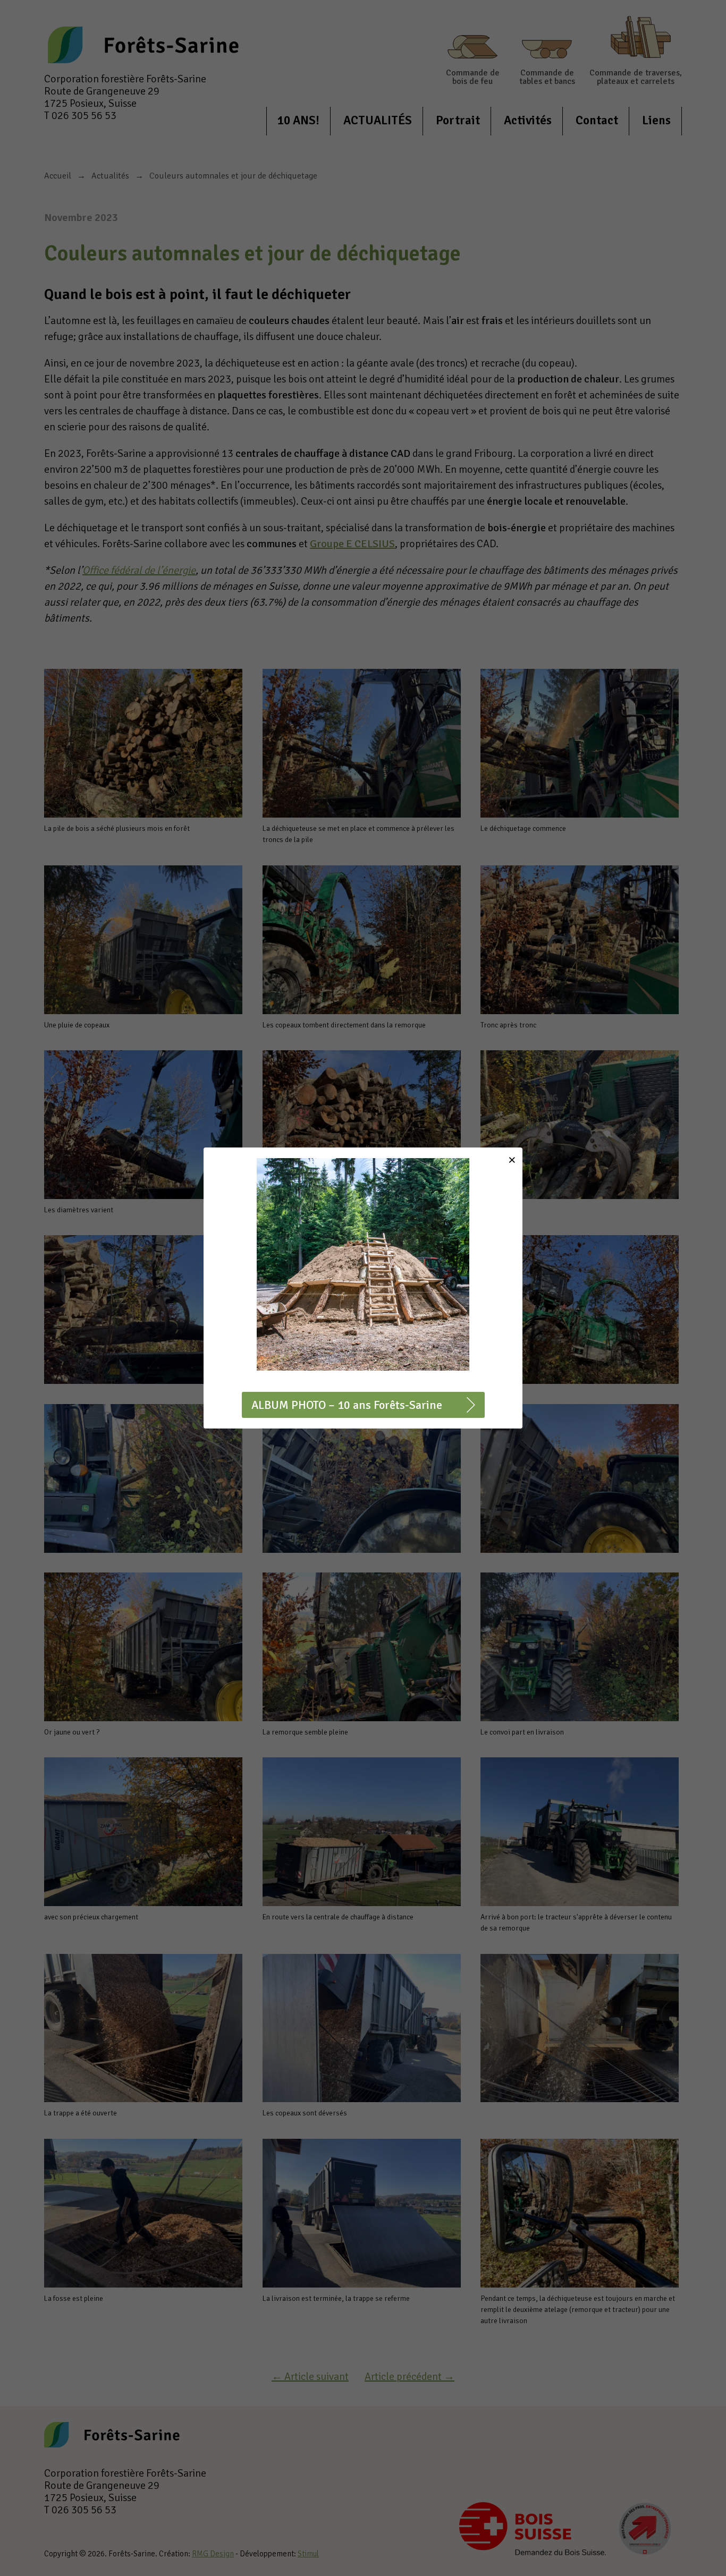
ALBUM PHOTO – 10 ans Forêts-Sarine (347, 1405)
